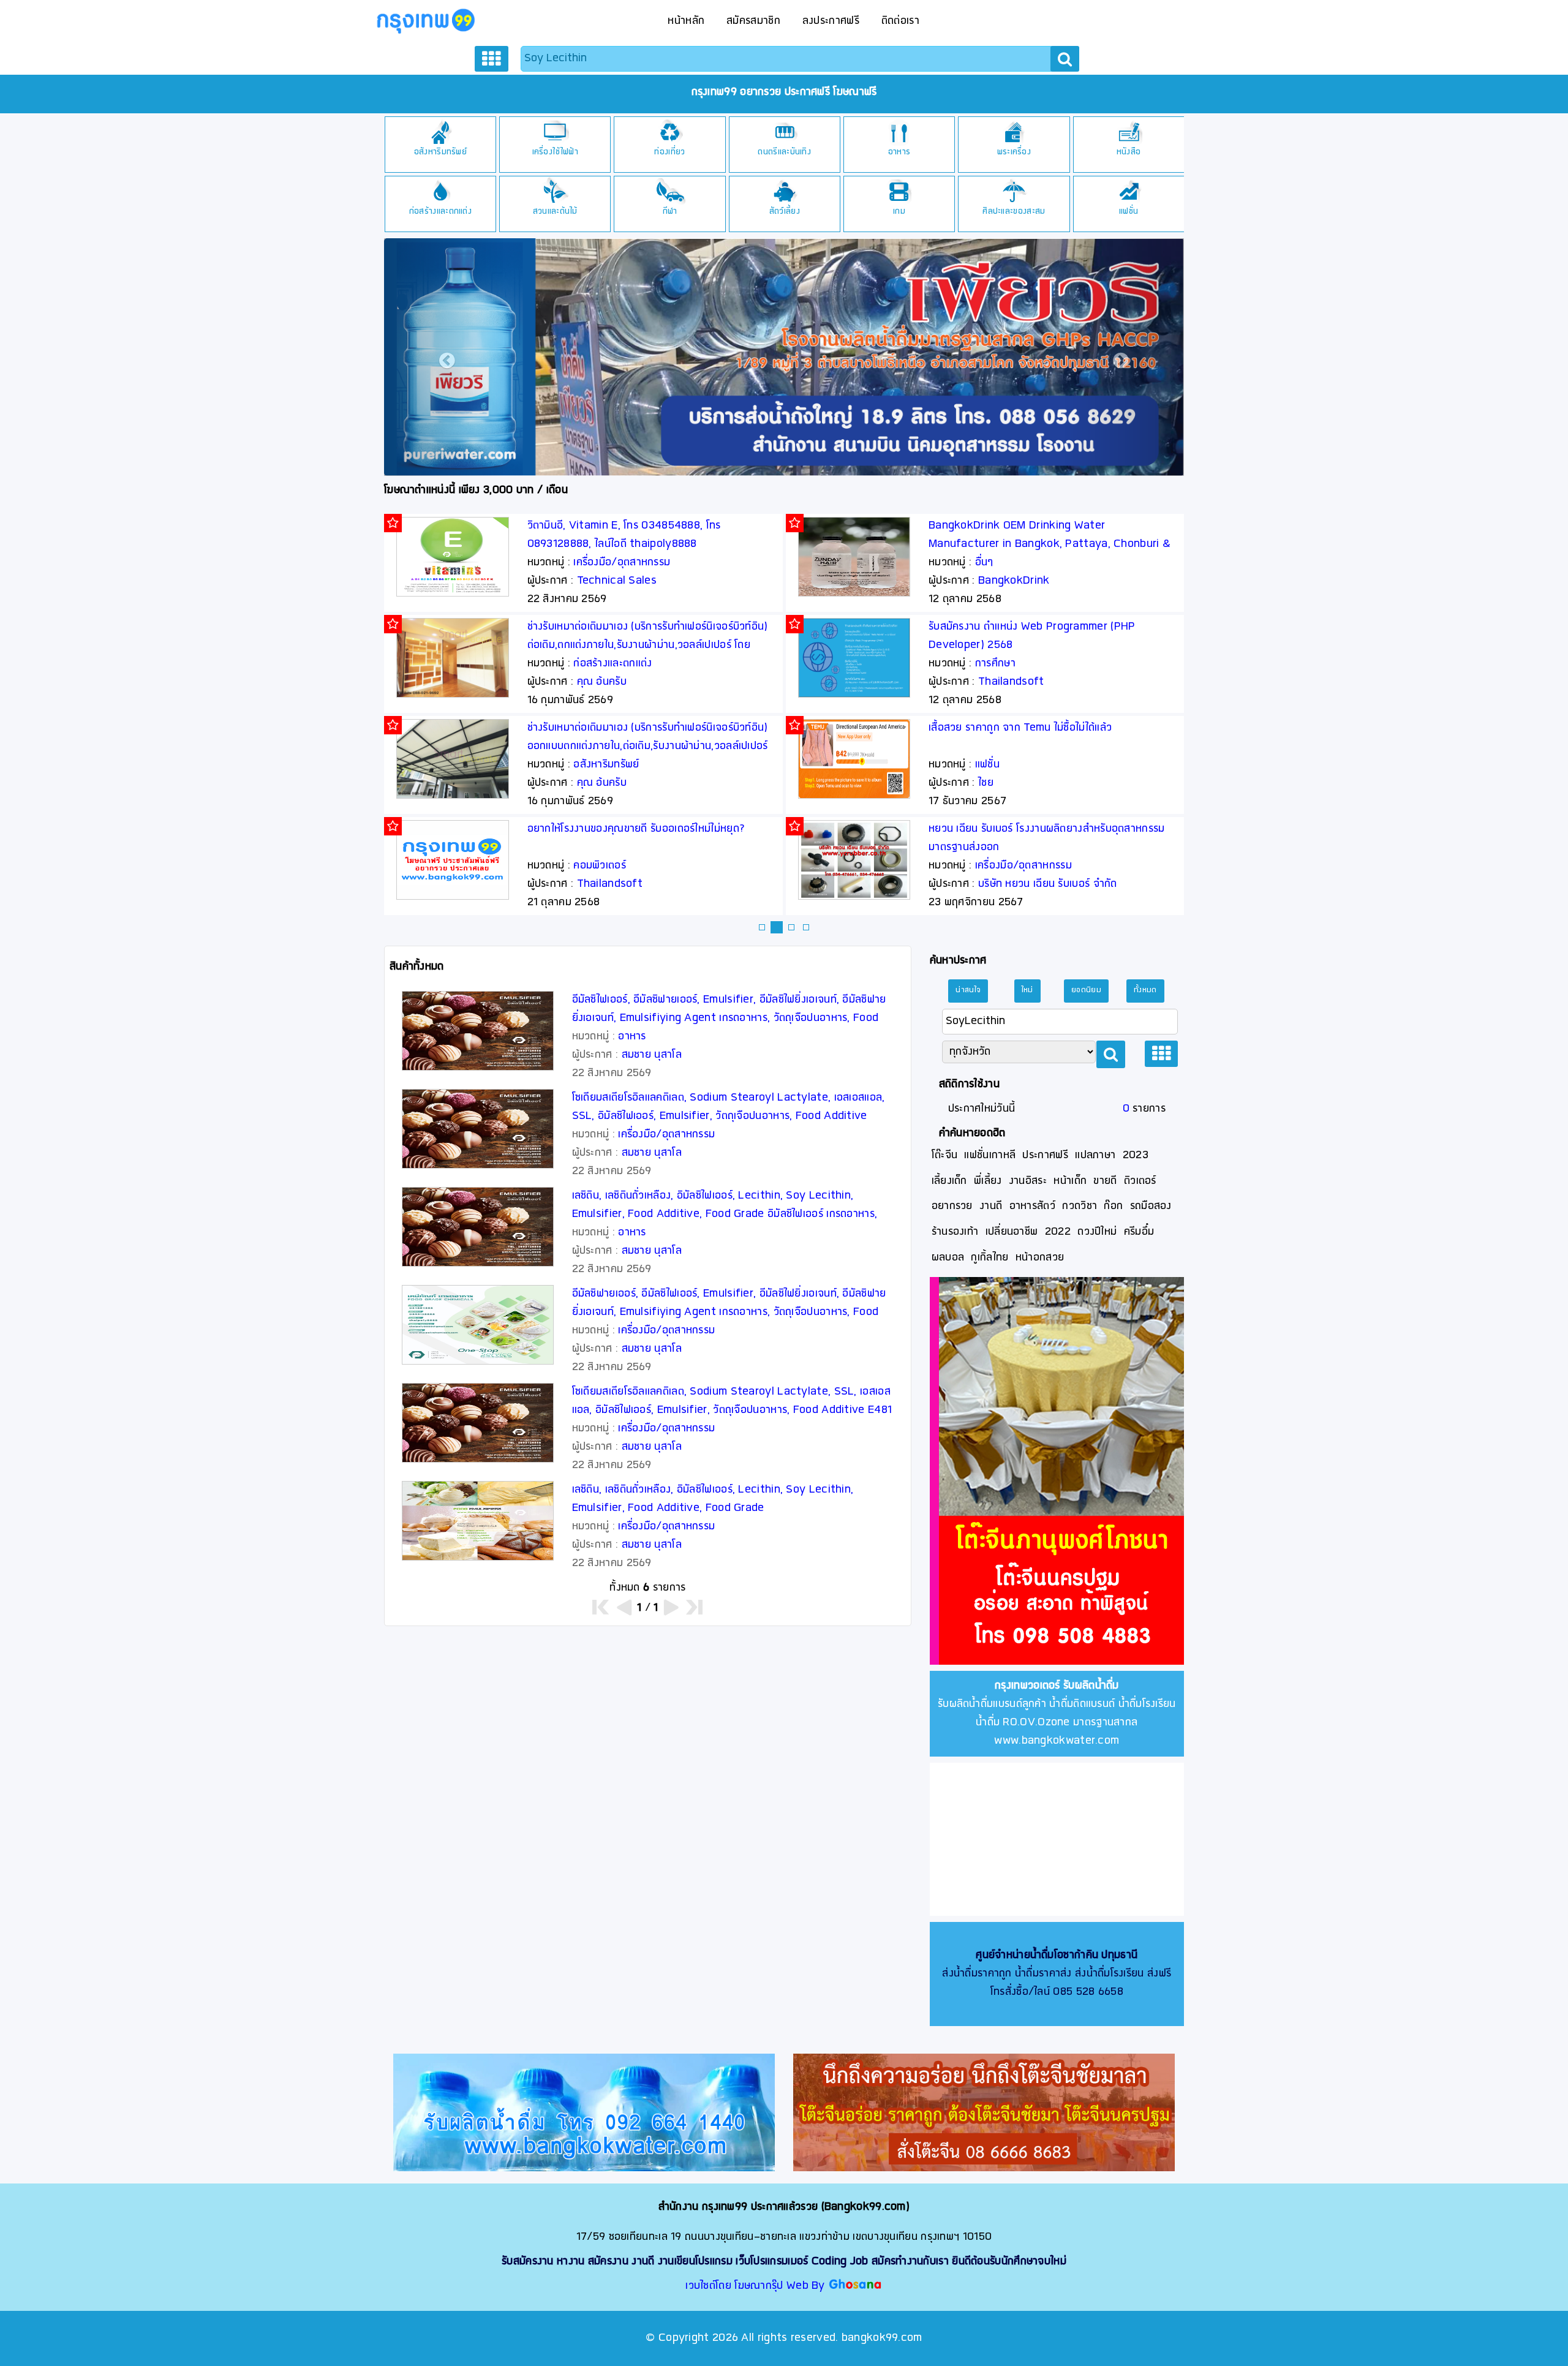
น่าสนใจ (968, 990)
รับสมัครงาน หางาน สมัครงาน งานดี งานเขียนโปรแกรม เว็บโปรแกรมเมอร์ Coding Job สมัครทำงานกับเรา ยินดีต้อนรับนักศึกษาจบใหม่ (784, 2262)
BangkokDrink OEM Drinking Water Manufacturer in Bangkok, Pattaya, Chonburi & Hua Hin (1050, 544)
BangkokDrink (1014, 581)
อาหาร (899, 152)
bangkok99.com (882, 2338)
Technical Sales (617, 581)
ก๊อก (1113, 1206)
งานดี (991, 1206)
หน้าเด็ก (1070, 1181)
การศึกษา (995, 664)
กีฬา (670, 212)
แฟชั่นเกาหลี (990, 1155)
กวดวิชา (1080, 1206)
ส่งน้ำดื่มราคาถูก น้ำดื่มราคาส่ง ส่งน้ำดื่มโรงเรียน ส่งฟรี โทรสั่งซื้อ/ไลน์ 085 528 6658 (1057, 1974)
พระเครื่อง (1014, 152)
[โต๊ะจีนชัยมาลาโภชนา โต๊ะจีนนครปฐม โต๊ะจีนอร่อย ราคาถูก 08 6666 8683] (984, 2112)
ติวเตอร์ (1140, 1181)
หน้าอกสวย (1040, 1258)
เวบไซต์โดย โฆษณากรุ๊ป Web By (757, 2286)
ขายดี (1105, 1181)
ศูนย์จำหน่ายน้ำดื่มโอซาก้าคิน (1037, 1955)
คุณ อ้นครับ (602, 682)
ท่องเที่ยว (669, 152)
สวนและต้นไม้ (555, 212)
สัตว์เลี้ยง (785, 212)
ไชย (986, 783)
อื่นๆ (984, 563)
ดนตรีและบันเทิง (784, 152)
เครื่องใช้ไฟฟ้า (555, 152)
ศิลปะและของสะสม (1014, 212)
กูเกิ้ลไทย (989, 1258)
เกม (899, 212)
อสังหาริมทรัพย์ (440, 152)
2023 (1136, 1155)
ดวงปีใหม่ (1097, 1232)
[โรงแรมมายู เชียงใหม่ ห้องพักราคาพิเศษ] (815, 355)
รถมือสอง (1151, 1206)
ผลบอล (948, 1258)
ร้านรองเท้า (955, 1232)
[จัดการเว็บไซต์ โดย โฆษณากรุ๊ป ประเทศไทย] (855, 2286)
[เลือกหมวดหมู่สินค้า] (491, 59)
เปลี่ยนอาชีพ (1012, 1232)
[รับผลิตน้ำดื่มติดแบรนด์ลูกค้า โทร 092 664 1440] (584, 2112)
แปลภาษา (1095, 1155)
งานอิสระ (1028, 1181)
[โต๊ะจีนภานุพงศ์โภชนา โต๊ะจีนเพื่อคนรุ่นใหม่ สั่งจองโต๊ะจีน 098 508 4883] (1061, 1471)
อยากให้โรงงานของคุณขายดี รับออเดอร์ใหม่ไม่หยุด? (636, 829)
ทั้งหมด (1145, 990)
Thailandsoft (610, 884)
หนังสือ (1129, 152)
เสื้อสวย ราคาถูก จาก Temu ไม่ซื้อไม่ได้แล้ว (1020, 728)
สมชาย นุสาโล (652, 1055)
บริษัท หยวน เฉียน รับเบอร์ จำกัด (1048, 884)
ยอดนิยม (1086, 990)
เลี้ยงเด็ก (949, 1181)
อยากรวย (952, 1206)
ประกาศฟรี (1045, 1155)
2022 (1058, 1232)
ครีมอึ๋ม (1139, 1232)
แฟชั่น (1129, 212)
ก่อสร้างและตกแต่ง (440, 212)
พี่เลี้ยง (988, 1181)
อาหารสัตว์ (1032, 1206)
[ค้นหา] (1065, 59)
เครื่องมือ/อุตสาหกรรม (622, 563)
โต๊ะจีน (945, 1155)
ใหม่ (1027, 990)
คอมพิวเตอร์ (600, 866)
